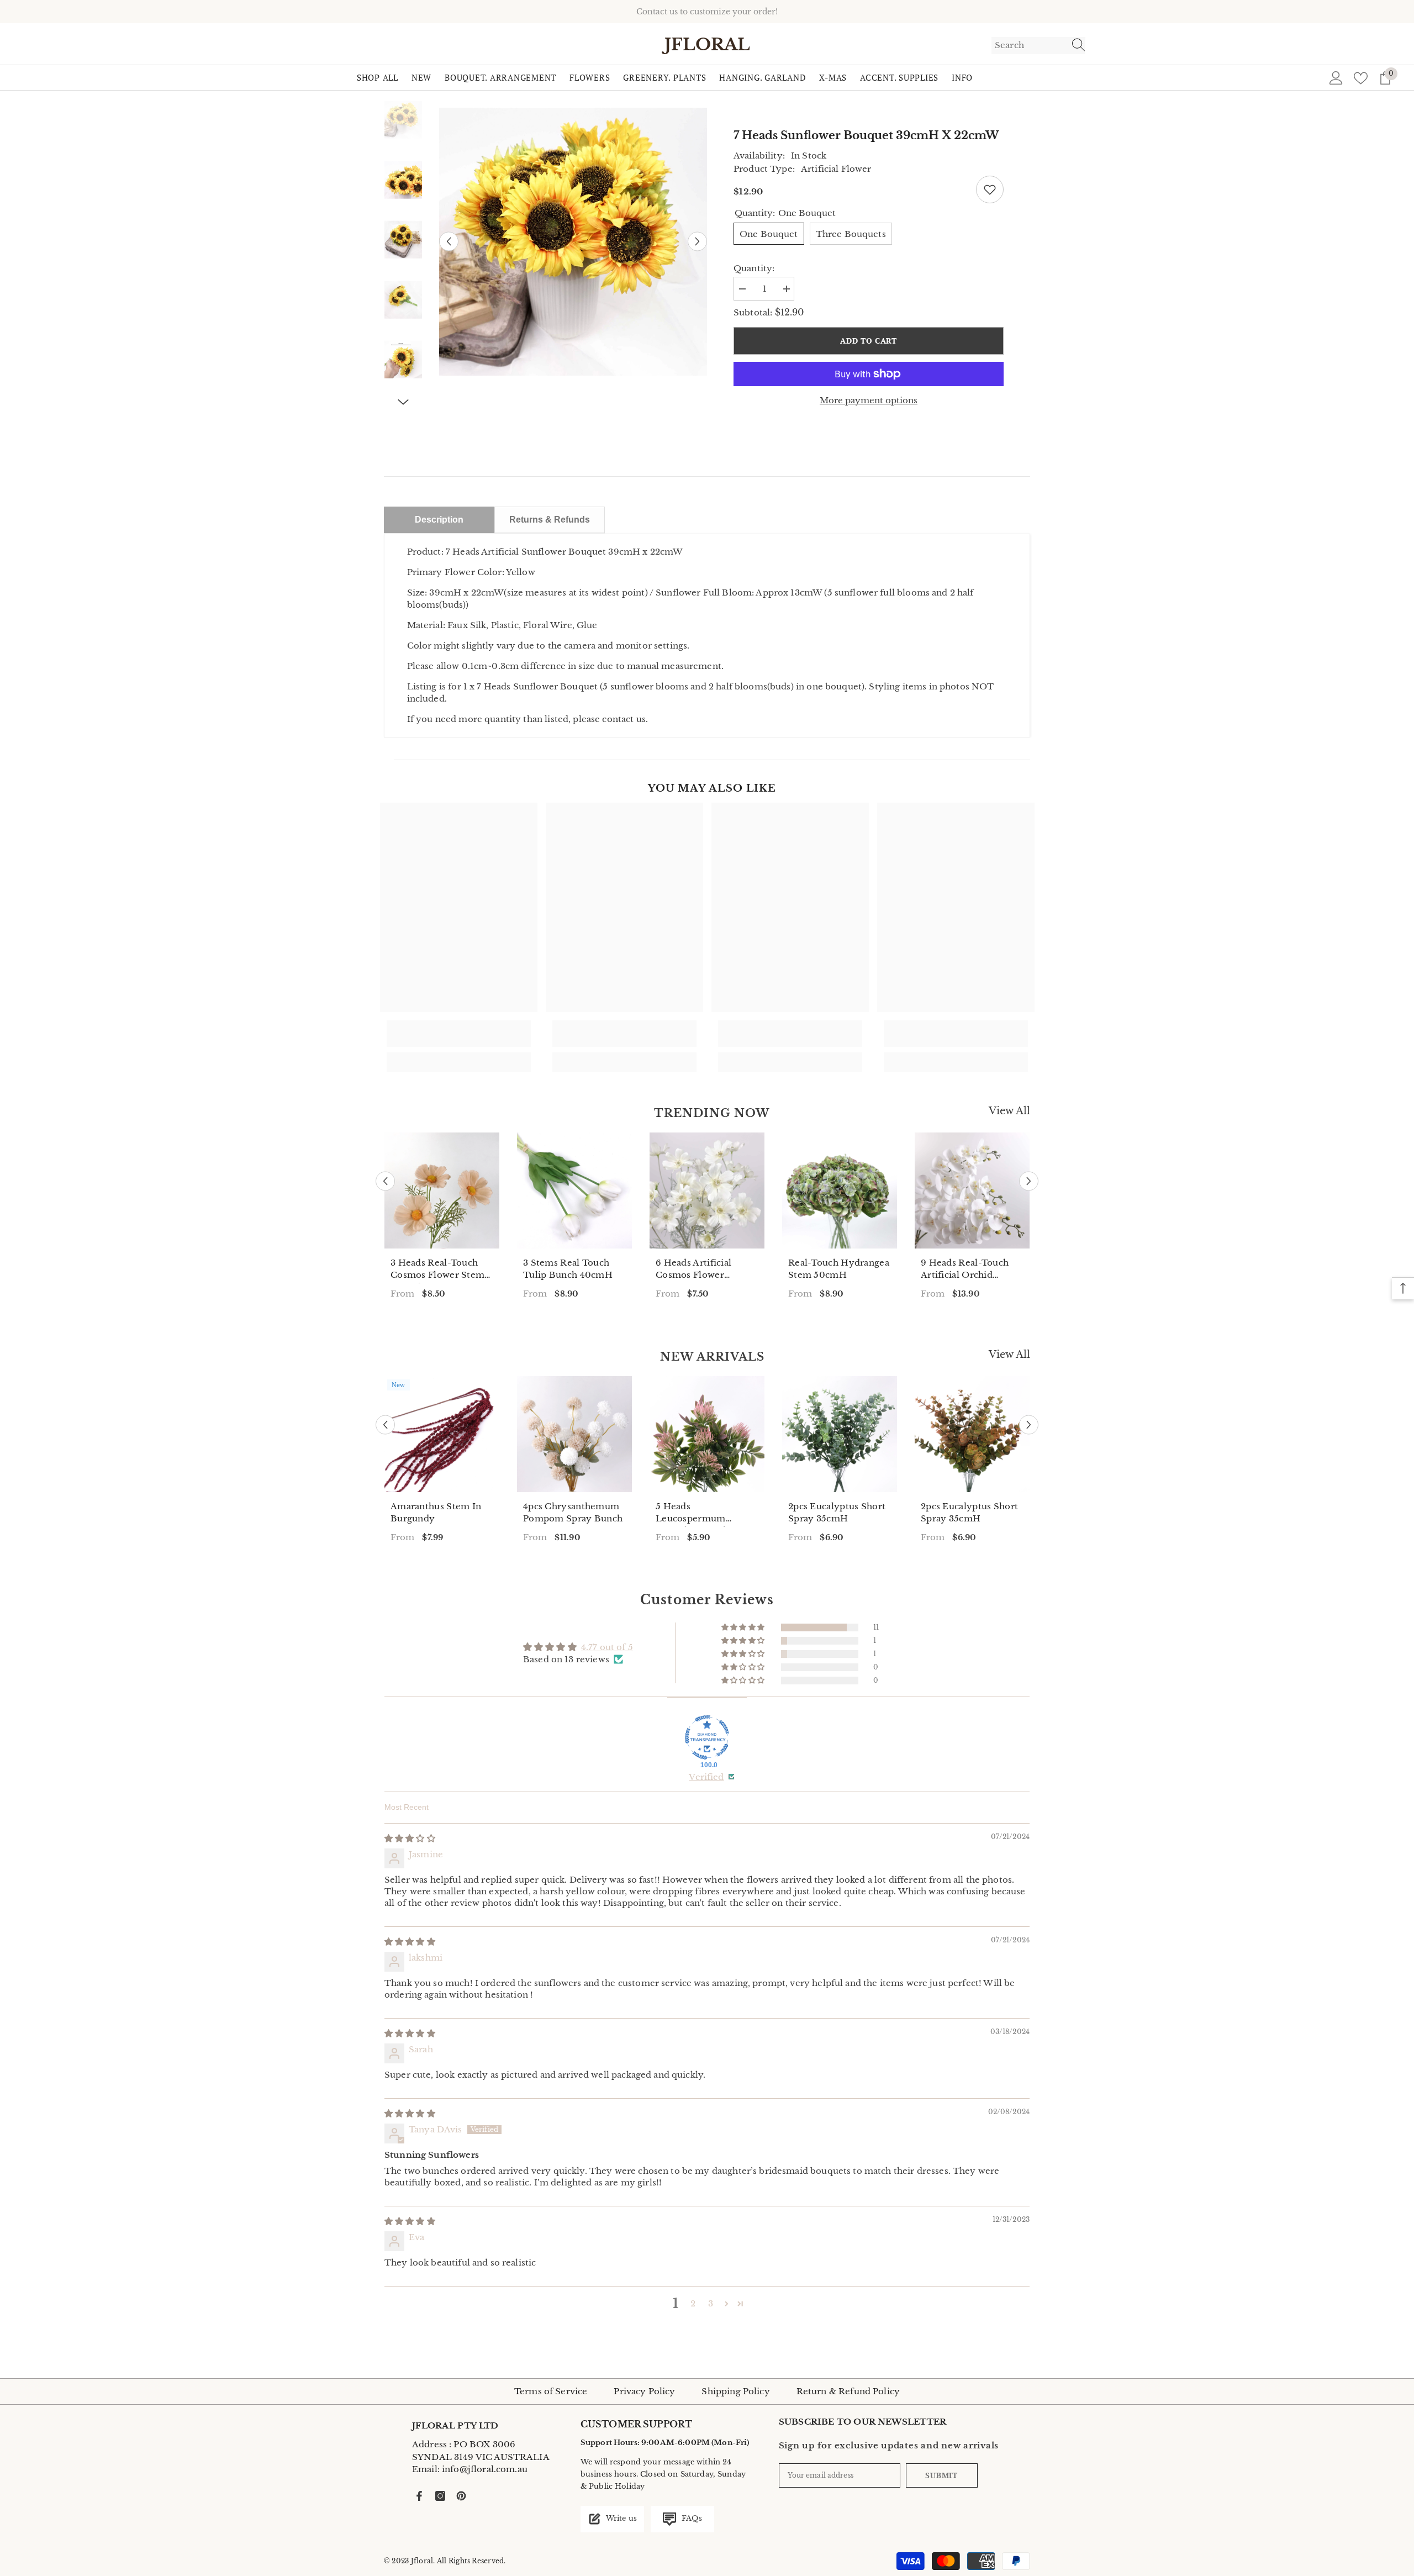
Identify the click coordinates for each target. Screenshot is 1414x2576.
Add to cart (869, 341)
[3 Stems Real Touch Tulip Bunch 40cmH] (574, 1190)
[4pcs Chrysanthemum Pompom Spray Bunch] (574, 1434)
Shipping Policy (735, 2391)
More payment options (869, 400)
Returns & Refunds (550, 520)
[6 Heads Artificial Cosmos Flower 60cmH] (707, 1190)
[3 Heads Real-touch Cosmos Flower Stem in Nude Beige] (442, 1190)
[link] (459, 1034)
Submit (941, 2475)
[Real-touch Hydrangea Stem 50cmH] (840, 1190)
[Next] (697, 242)
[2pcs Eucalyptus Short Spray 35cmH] (840, 1434)
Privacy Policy (644, 2391)
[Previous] (449, 242)
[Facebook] (419, 2496)
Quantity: (754, 268)
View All (1009, 1111)
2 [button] (693, 2303)
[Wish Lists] (1361, 78)
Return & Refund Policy (848, 2391)
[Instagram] (440, 2496)
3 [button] (711, 2303)
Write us (621, 2518)
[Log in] (1336, 78)
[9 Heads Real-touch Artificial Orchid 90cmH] (972, 1190)
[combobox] (1028, 45)
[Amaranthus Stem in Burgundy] (442, 1434)
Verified (706, 1777)
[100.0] (707, 1737)
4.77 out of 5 (607, 1647)
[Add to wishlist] (990, 189)
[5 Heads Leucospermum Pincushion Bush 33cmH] (707, 1434)
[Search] (1038, 46)
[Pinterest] (461, 2496)
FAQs (691, 2518)
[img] (410, 1838)
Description (439, 520)
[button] (744, 1627)
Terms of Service (551, 2391)
